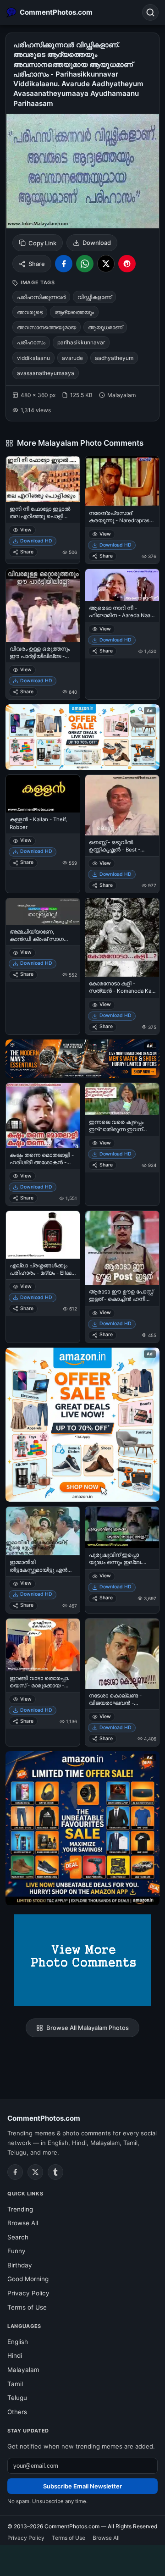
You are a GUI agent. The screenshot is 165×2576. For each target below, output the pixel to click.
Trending (20, 2209)
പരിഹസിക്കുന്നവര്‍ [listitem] (41, 297)
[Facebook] (15, 2172)
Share (37, 264)
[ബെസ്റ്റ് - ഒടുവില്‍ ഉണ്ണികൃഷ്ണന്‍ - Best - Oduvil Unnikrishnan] (122, 805)
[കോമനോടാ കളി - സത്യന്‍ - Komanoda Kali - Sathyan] (122, 937)
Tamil (15, 2384)
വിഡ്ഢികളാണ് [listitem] (94, 297)
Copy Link (42, 243)
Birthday (20, 2265)
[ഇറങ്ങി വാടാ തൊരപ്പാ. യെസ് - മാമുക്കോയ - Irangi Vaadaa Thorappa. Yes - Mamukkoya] (43, 1645)
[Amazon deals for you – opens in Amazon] (82, 1059)
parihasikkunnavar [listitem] (81, 342)
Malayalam (23, 2370)
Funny (16, 2251)
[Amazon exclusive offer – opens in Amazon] (82, 1828)
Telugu (17, 2398)
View (26, 530)
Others (17, 2412)
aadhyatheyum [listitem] (114, 358)
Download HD (36, 541)
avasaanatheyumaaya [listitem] (46, 373)
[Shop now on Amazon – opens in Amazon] (82, 1425)
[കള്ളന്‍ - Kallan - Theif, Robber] (43, 794)
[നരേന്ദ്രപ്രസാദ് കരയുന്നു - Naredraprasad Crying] (122, 481)
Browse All (23, 2223)
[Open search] (150, 12)
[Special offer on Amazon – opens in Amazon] (82, 737)
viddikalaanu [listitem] (33, 358)
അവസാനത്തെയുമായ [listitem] (47, 327)
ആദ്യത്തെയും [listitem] (74, 312)
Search (18, 2237)
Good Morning (28, 2279)
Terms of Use (27, 2307)
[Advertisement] (82, 2559)
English (18, 2342)
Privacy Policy (28, 2293)
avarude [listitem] (72, 358)
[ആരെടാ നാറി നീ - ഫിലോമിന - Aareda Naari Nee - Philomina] (122, 585)
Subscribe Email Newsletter (82, 2486)
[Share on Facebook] (64, 264)
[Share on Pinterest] (127, 264)
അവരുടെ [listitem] (30, 312)
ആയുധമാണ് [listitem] (105, 327)
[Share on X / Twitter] (106, 264)
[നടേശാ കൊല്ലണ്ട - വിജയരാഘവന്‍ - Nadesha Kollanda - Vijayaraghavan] (122, 1654)
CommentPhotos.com (44, 2118)
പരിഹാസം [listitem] (31, 342)
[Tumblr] (55, 2172)
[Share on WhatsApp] (85, 264)
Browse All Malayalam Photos (88, 2028)
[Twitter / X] (35, 2172)
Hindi (15, 2355)
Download (97, 243)
